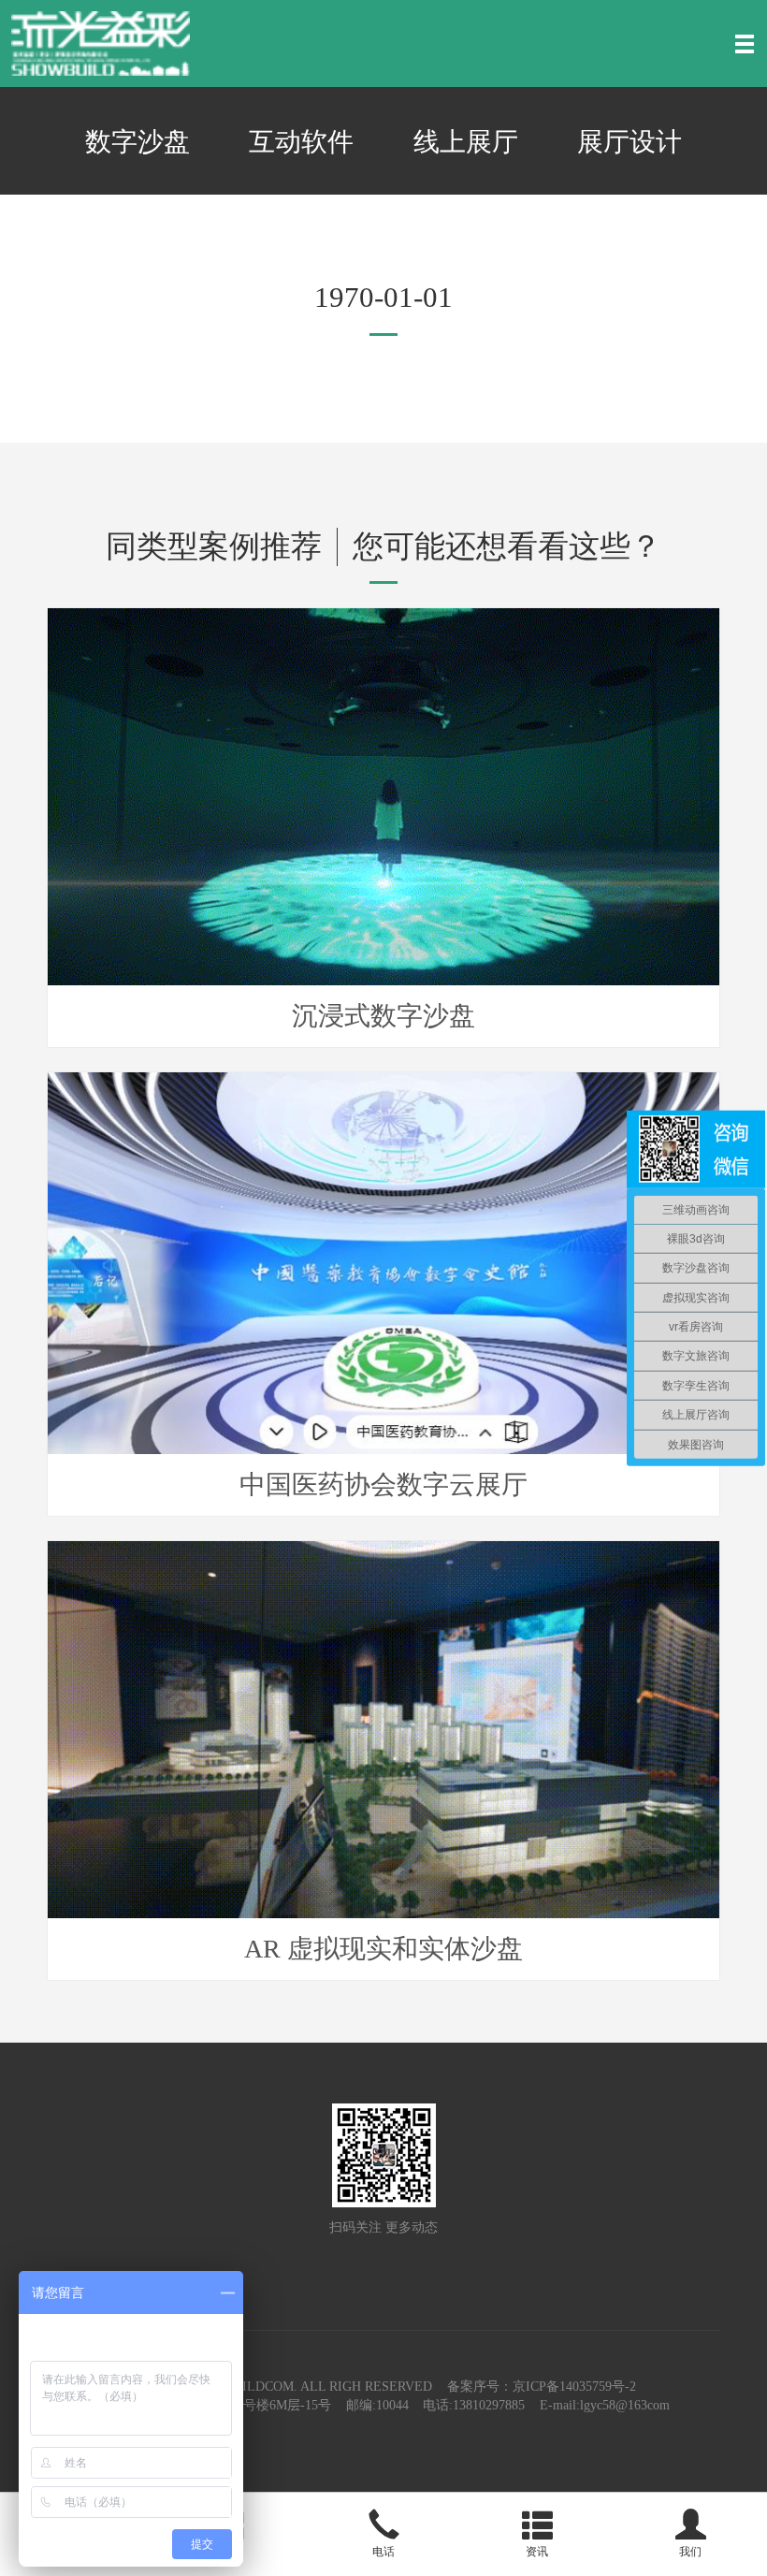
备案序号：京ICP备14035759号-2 (542, 2387)
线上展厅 (466, 142)
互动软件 (301, 142)
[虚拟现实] (101, 43)
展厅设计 (630, 142)
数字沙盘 (137, 142)
